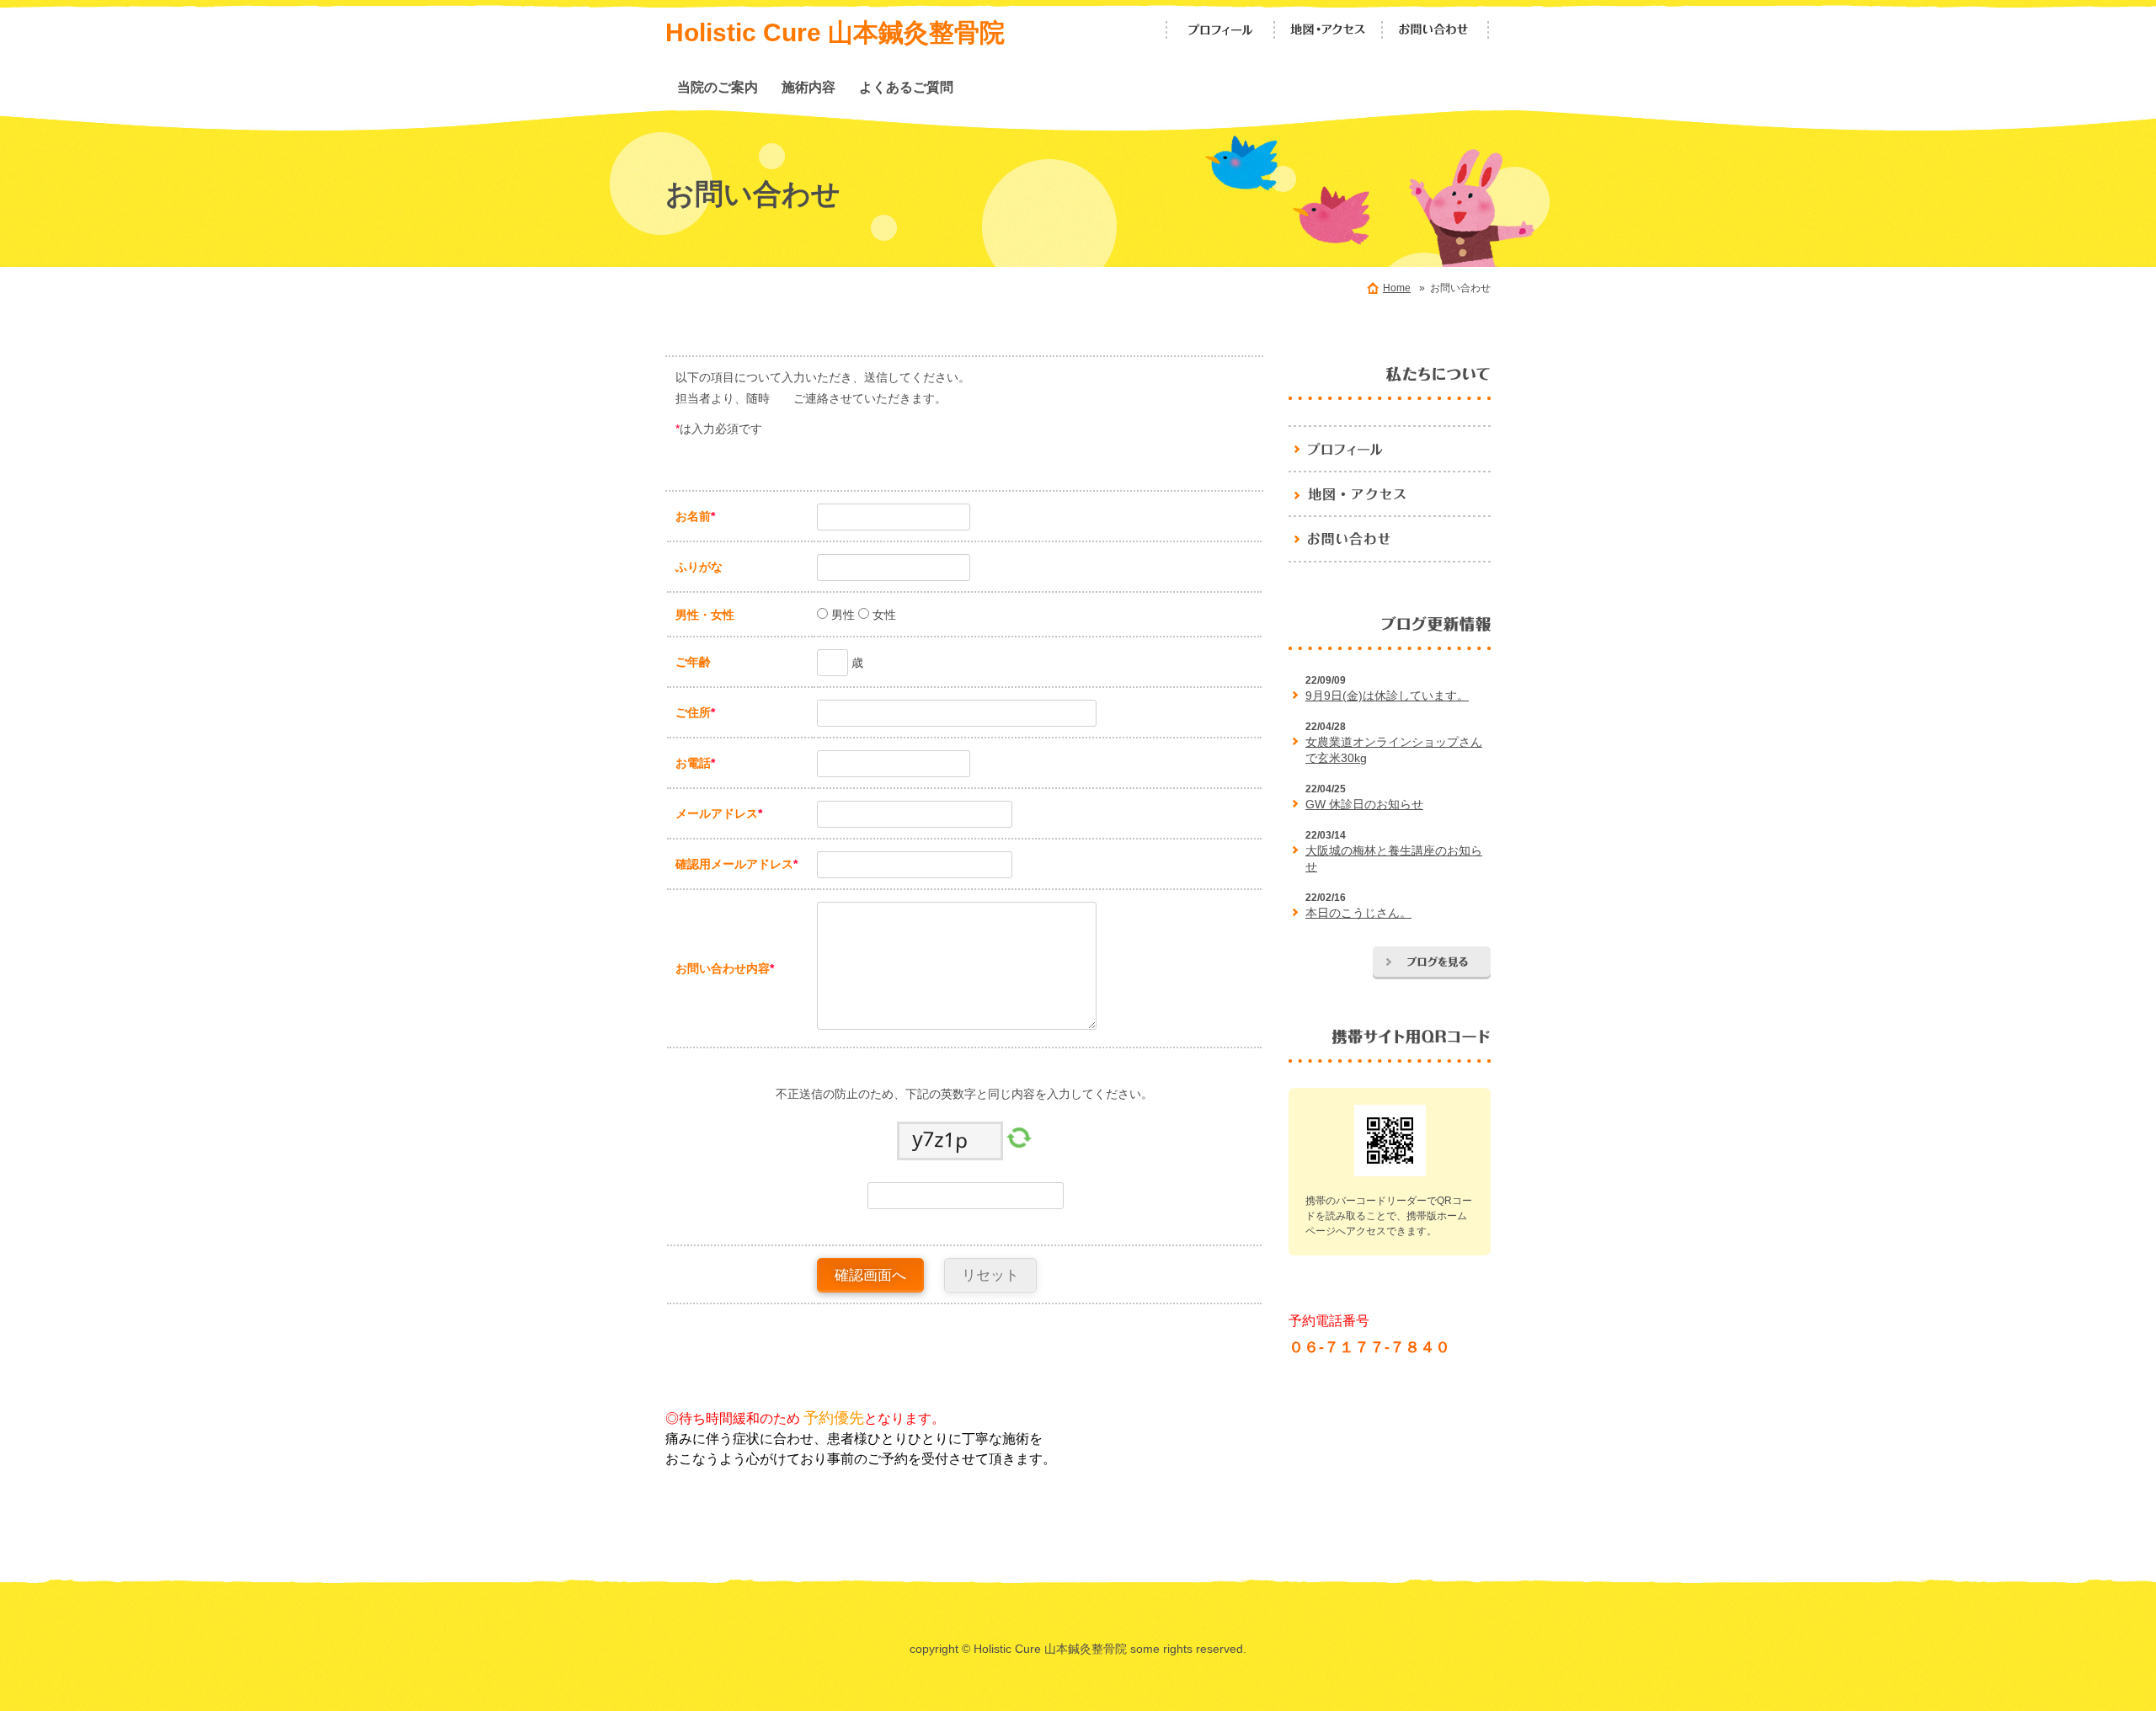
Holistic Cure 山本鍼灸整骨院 (835, 32)
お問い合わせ (1436, 30)
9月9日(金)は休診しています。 (1387, 696)
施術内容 (808, 87)
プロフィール (1220, 30)
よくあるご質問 (906, 87)
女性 (883, 615)
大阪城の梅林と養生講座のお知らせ (1394, 859)
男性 (841, 615)
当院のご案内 (718, 87)
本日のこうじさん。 (1358, 913)
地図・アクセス (1328, 30)
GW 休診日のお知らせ (1364, 804)
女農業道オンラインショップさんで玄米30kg (1394, 750)
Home (1397, 288)
